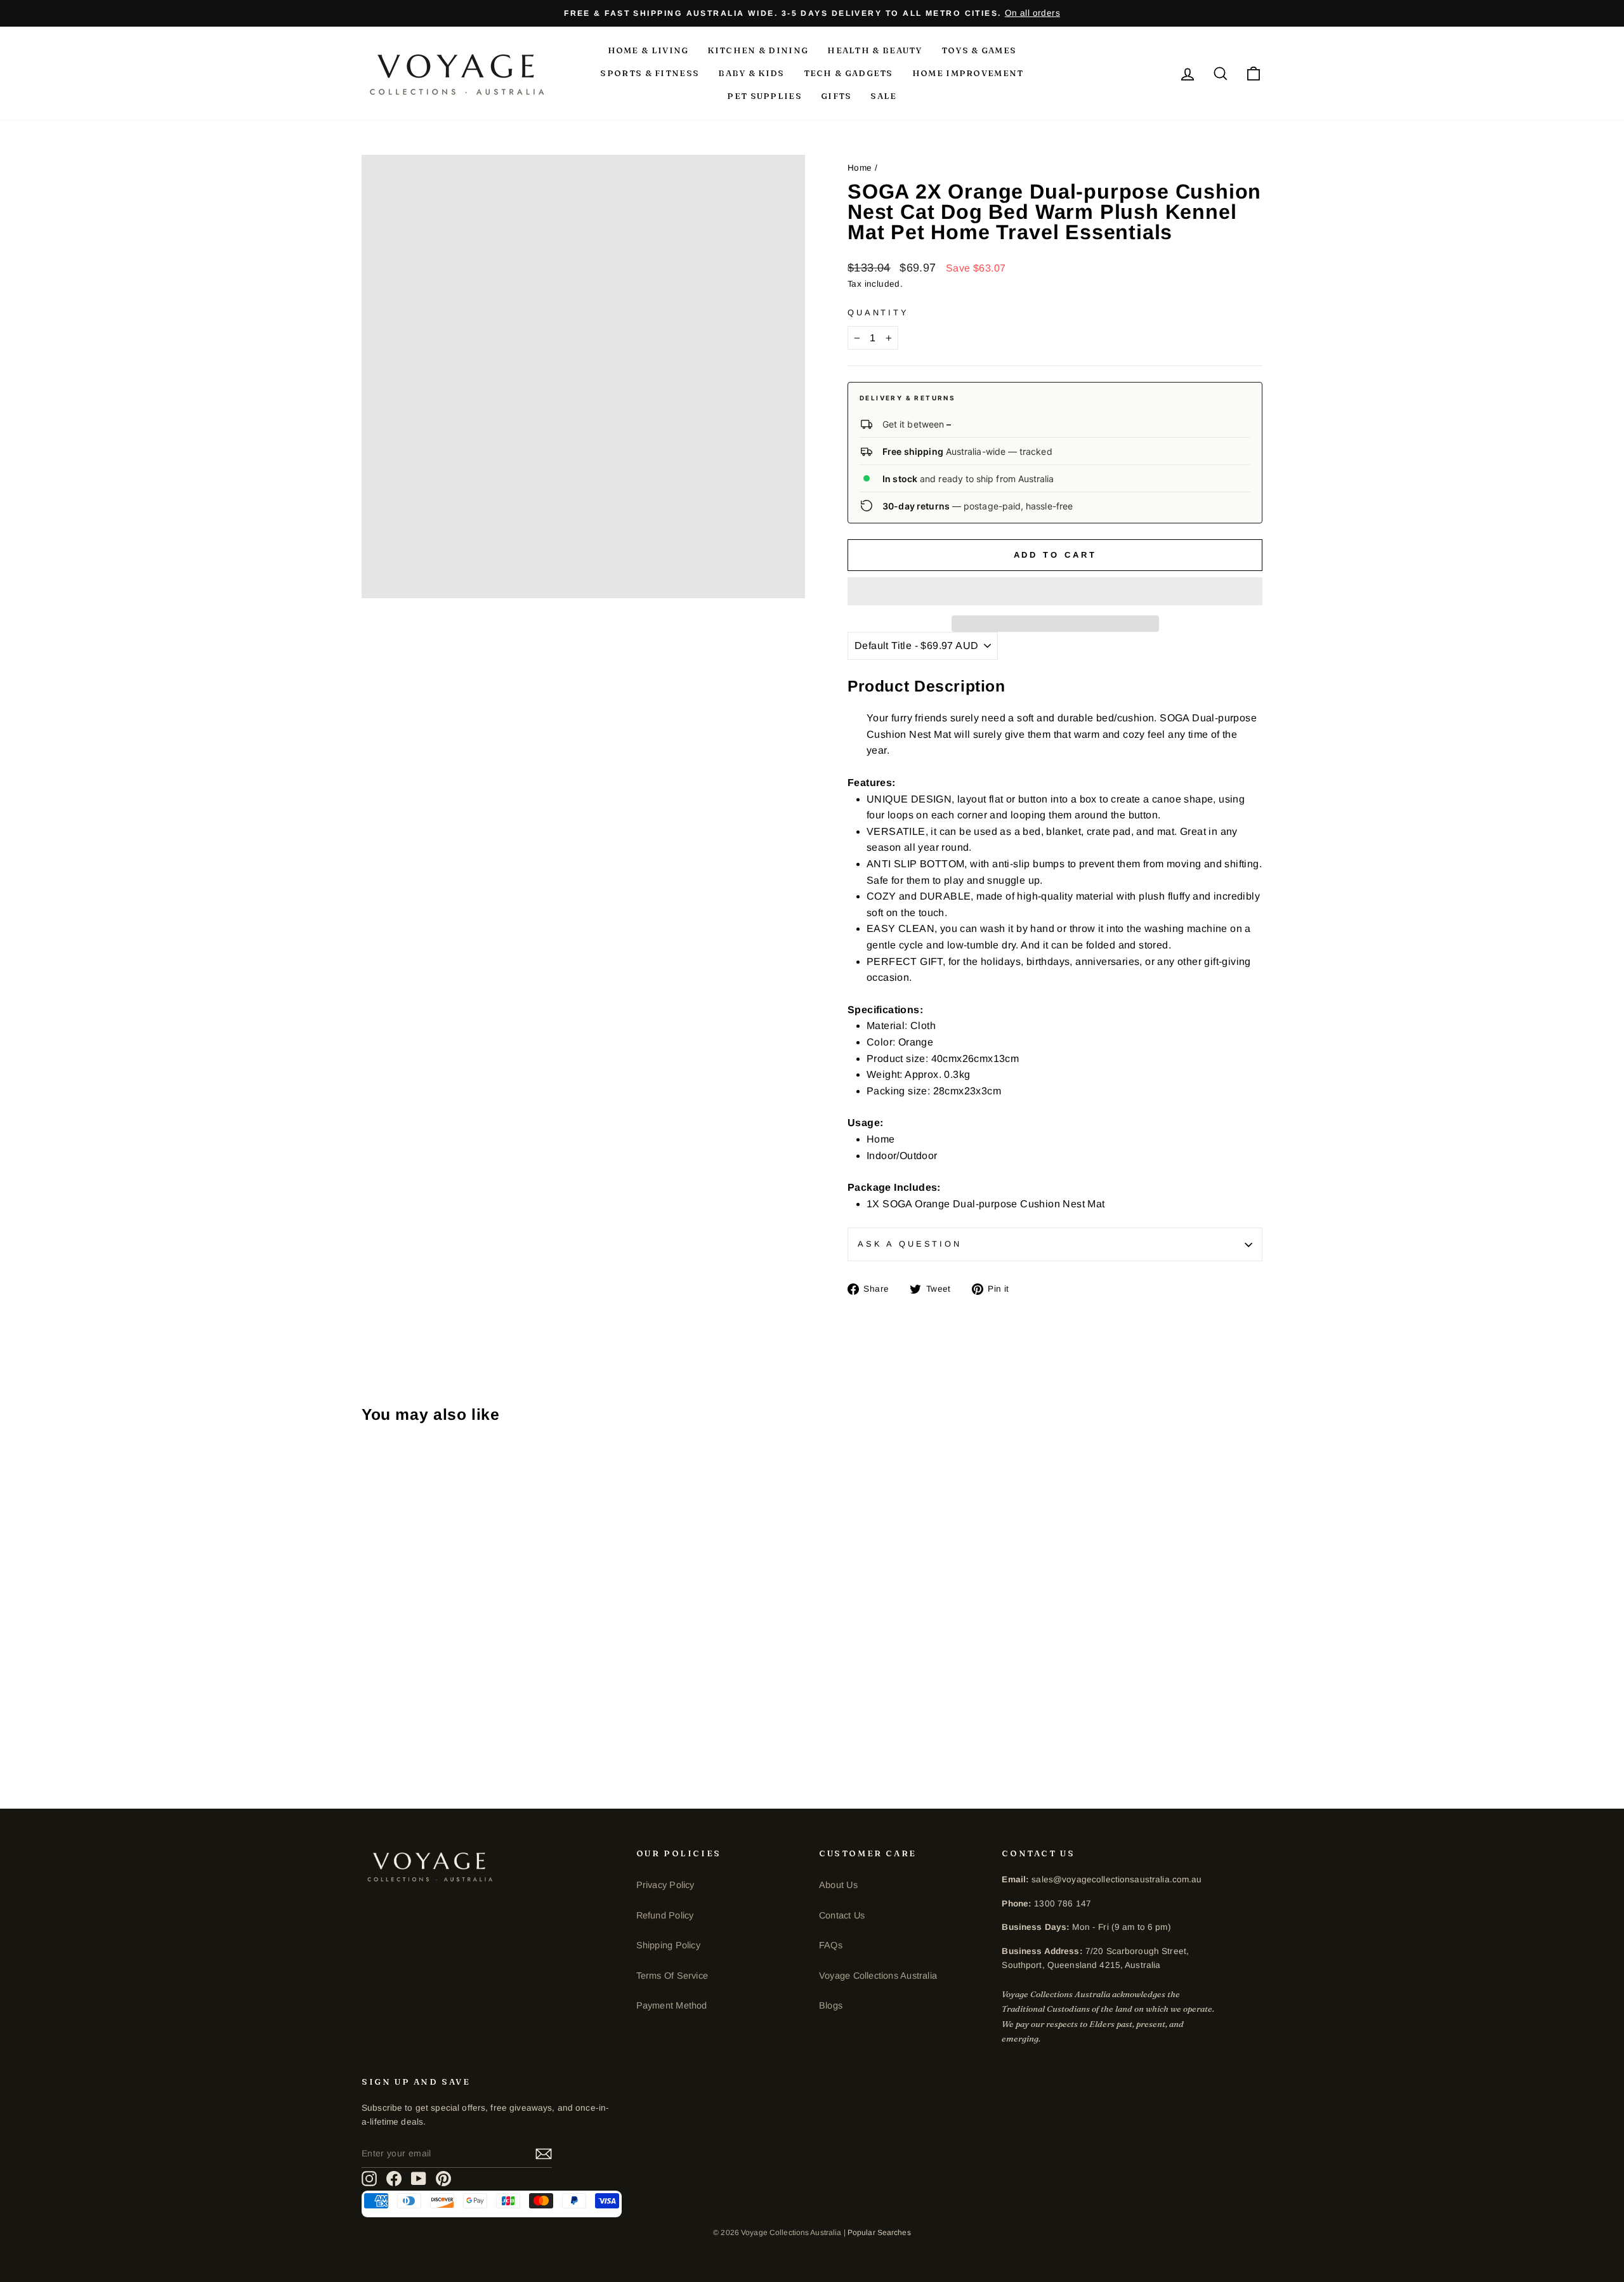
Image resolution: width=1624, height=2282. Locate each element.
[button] (1055, 591)
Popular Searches (879, 2233)
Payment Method (672, 2005)
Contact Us (842, 1915)
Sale (883, 96)
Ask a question (910, 1244)
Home (860, 168)
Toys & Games (979, 50)
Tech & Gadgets (848, 73)
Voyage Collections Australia (878, 1976)
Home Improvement (968, 73)
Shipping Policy (668, 1945)
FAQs (831, 1945)
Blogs (831, 2005)
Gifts (836, 96)
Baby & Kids (751, 73)
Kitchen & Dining (758, 50)
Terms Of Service (672, 1976)
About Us (838, 1885)
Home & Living (648, 50)
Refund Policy (665, 1915)
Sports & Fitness (650, 73)
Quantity (878, 312)
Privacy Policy (665, 1885)
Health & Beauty (875, 50)
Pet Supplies (764, 96)
